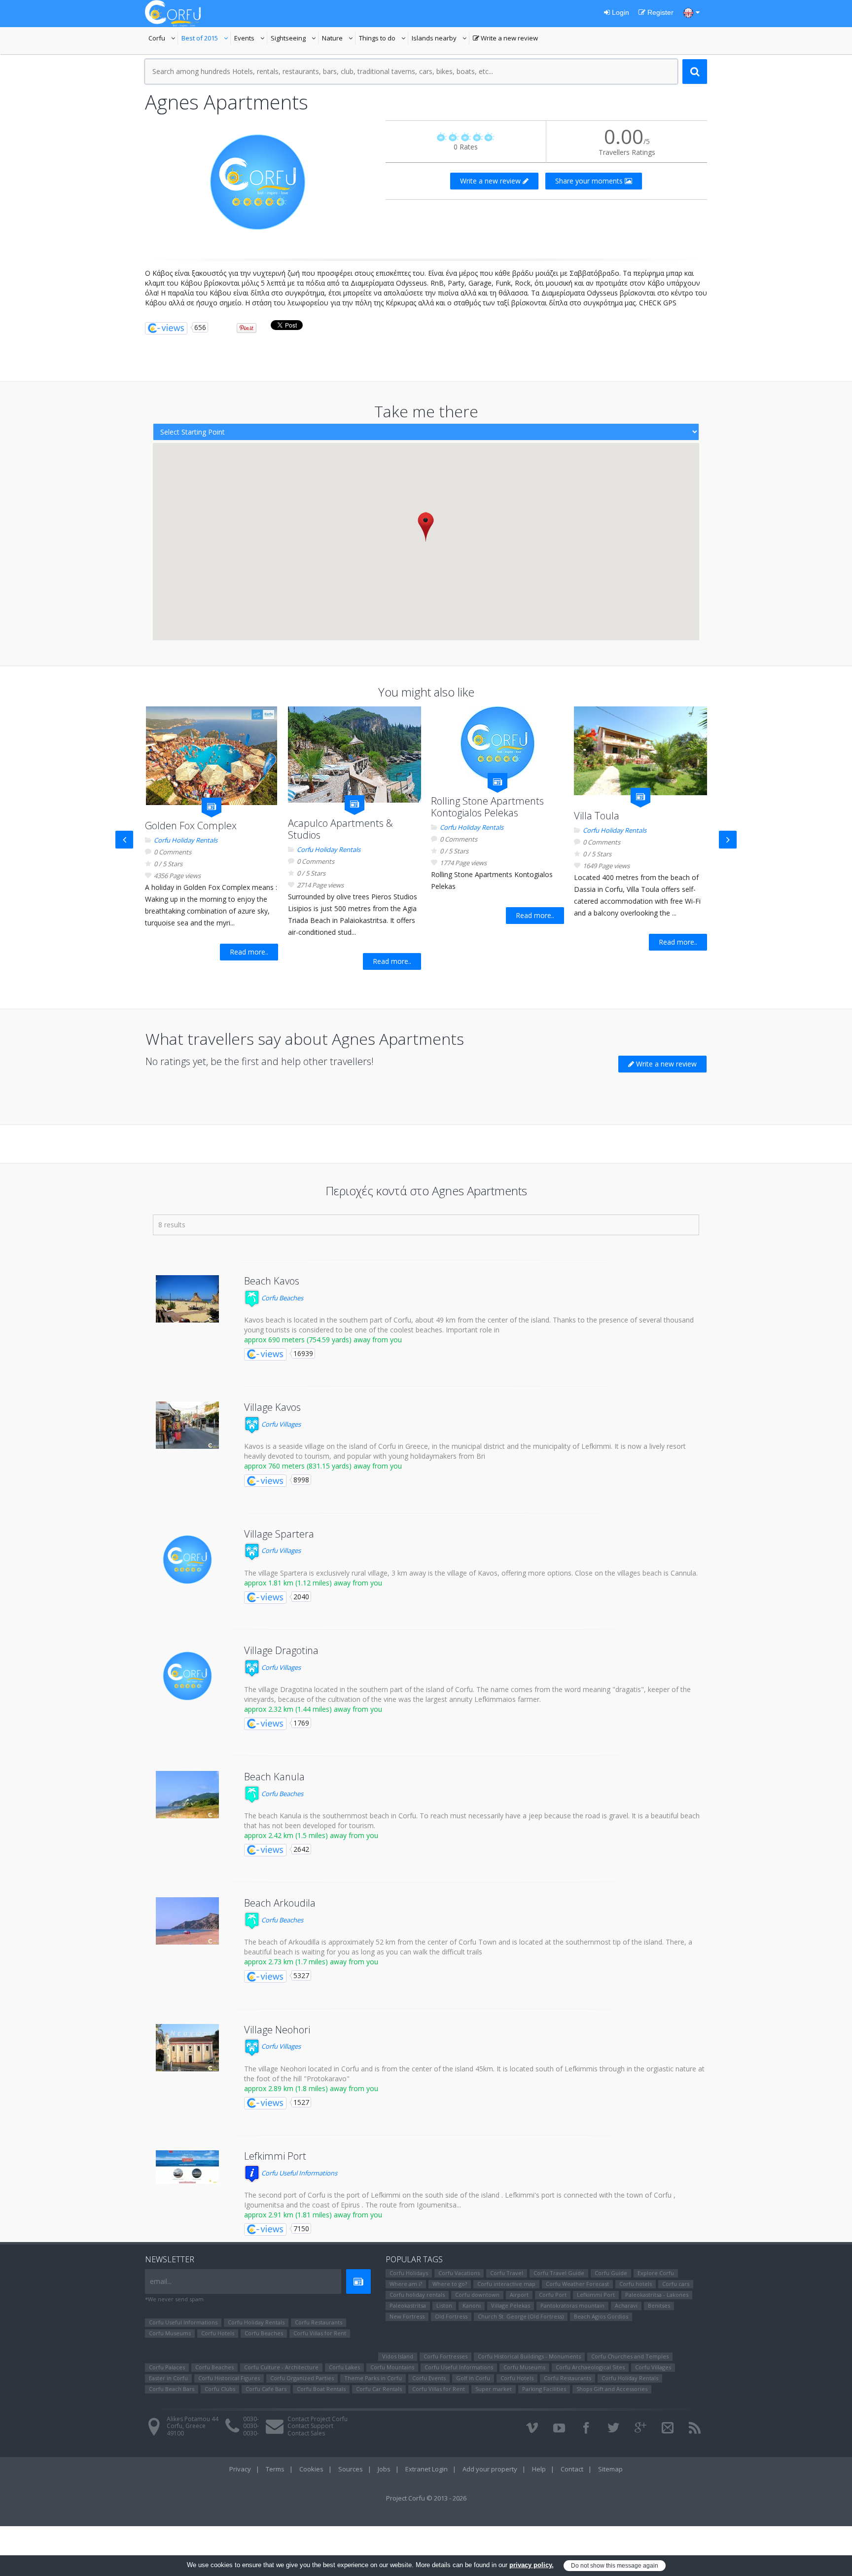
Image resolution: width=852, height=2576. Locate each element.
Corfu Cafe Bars (266, 2389)
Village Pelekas (511, 2305)
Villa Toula (597, 816)
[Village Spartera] (187, 1560)
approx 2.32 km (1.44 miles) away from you (313, 1709)
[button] (426, 527)
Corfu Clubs (220, 2389)
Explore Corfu (656, 2273)
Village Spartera (279, 1534)
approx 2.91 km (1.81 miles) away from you (313, 2215)
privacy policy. (532, 2565)
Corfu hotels (636, 2284)
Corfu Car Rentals (379, 2389)
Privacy (240, 2469)
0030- (251, 2419)
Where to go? (450, 2284)
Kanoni (472, 2305)
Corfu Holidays (409, 2273)
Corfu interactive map (506, 2284)
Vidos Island (398, 2356)
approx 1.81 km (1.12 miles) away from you (313, 1583)
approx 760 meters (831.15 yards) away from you (323, 1466)
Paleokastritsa (408, 2305)
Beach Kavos (272, 1281)
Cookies (311, 2469)
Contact (572, 2469)
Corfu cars (676, 2284)
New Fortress (407, 2316)
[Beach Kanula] (187, 1795)
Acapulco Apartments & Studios (340, 829)
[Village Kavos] (187, 1425)
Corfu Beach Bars (172, 2389)
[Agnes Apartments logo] (258, 182)
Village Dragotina (281, 1650)
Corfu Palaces (167, 2367)
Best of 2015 (206, 39)
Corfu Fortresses (445, 2356)
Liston (444, 2305)
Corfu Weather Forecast (577, 2284)
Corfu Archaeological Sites (590, 2367)
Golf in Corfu (473, 2378)
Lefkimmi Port (275, 2156)
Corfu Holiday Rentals (186, 840)
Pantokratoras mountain (572, 2305)
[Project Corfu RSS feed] (695, 2428)
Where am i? (406, 2284)
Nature (339, 39)
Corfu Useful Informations (299, 2173)
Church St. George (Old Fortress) (521, 2316)
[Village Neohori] (187, 2048)
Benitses (659, 2305)
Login (620, 12)
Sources (351, 2469)
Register (659, 12)
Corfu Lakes (344, 2367)
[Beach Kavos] (187, 1299)
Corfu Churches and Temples (630, 2356)
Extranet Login (426, 2469)
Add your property (490, 2469)
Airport (519, 2295)
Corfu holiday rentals (417, 2295)
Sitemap (610, 2469)
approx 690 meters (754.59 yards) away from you (323, 1340)
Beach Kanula (274, 1777)
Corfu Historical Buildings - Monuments (529, 2356)
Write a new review (505, 39)
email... (161, 2281)
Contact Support (310, 2426)
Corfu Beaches (282, 1298)
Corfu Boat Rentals (321, 2389)
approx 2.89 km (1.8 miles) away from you (311, 2088)
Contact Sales (306, 2433)
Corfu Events (429, 2378)
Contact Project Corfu (318, 2419)
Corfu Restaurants (319, 2322)
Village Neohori (277, 2030)
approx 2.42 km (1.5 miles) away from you (311, 1835)
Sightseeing (295, 39)
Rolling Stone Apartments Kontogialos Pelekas (487, 807)
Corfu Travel (507, 2273)
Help (539, 2469)
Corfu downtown (477, 2295)
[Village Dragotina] (187, 1676)
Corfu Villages (280, 1424)
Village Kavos (272, 1407)
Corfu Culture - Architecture (281, 2367)
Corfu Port (553, 2295)
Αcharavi (626, 2305)
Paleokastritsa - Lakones (657, 2295)
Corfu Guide (611, 2273)
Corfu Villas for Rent (320, 2333)
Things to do (384, 39)
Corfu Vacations (459, 2273)
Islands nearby (441, 39)
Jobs (384, 2469)
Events (251, 39)
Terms (275, 2469)
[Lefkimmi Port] (187, 2167)
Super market (494, 2389)
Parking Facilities (544, 2389)
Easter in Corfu (168, 2378)
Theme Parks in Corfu (373, 2378)
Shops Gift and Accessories (612, 2389)
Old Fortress (451, 2316)
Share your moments (590, 181)
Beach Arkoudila (280, 1903)
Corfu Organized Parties (302, 2378)
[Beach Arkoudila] (187, 1921)
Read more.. (249, 952)
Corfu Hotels (218, 2333)
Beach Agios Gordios (601, 2316)
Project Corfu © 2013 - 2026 (426, 2498)
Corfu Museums (170, 2333)
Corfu (163, 39)
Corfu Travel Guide (559, 2273)
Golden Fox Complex (191, 826)
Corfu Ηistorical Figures (229, 2378)
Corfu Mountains (392, 2367)
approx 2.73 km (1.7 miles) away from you (311, 1962)
